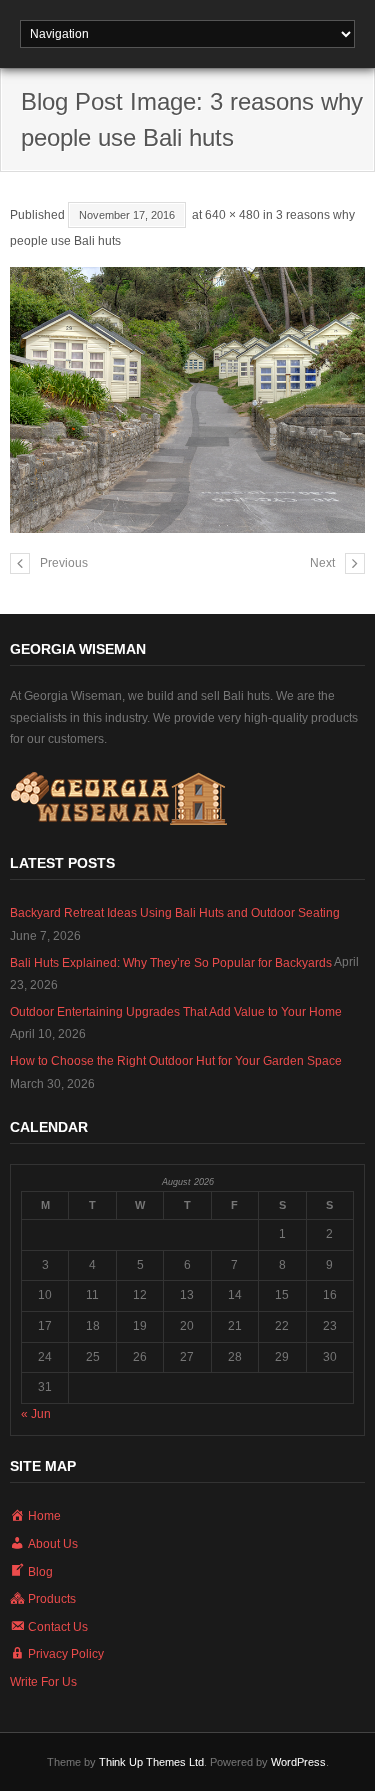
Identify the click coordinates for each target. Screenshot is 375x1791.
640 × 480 (232, 215)
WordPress (298, 1762)
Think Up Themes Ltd (151, 1762)
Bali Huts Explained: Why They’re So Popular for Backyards (171, 963)
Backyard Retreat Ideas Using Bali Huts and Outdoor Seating (175, 913)
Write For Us (43, 1682)
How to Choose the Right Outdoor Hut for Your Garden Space (176, 1061)
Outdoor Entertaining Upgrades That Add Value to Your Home (176, 1012)
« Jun (36, 1414)
